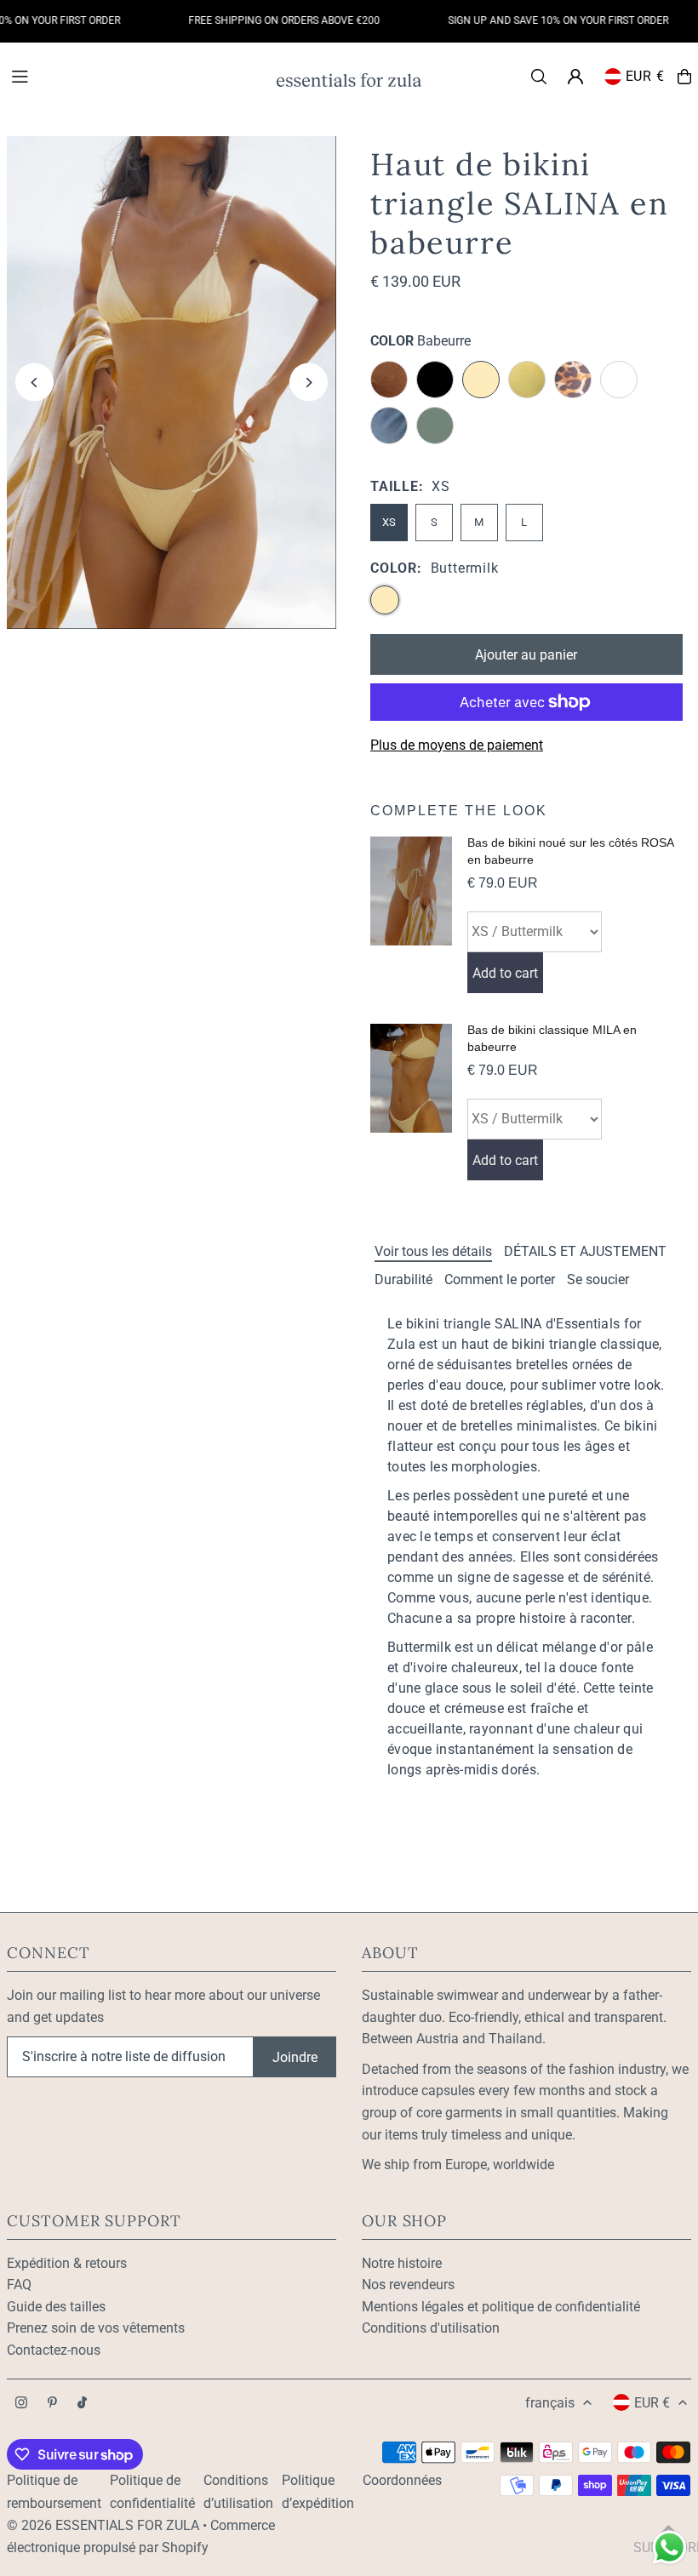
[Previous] (34, 383)
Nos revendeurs (408, 2285)
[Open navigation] (135, 76)
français (550, 2403)
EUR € (645, 76)
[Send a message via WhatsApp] (669, 2547)
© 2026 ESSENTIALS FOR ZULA (103, 2525)
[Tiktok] (82, 2404)
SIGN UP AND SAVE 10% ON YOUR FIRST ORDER (539, 20)
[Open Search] (539, 77)
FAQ (19, 2285)
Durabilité (403, 1279)
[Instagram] (21, 2404)
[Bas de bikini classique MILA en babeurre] (411, 1102)
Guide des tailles (56, 2307)
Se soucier (598, 1279)
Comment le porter (500, 1279)
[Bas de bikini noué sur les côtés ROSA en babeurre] (411, 915)
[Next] (309, 383)
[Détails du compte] (575, 77)
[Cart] (684, 77)
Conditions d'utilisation (431, 2328)
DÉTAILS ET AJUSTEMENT (585, 1251)
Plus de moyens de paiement (457, 745)
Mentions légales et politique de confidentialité (501, 2307)
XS (389, 522)
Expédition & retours (67, 2263)
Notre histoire (402, 2263)
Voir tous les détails (433, 1251)
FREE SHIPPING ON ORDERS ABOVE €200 (265, 20)
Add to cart (505, 973)
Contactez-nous (54, 2350)
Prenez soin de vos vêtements (96, 2328)
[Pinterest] (52, 2404)
